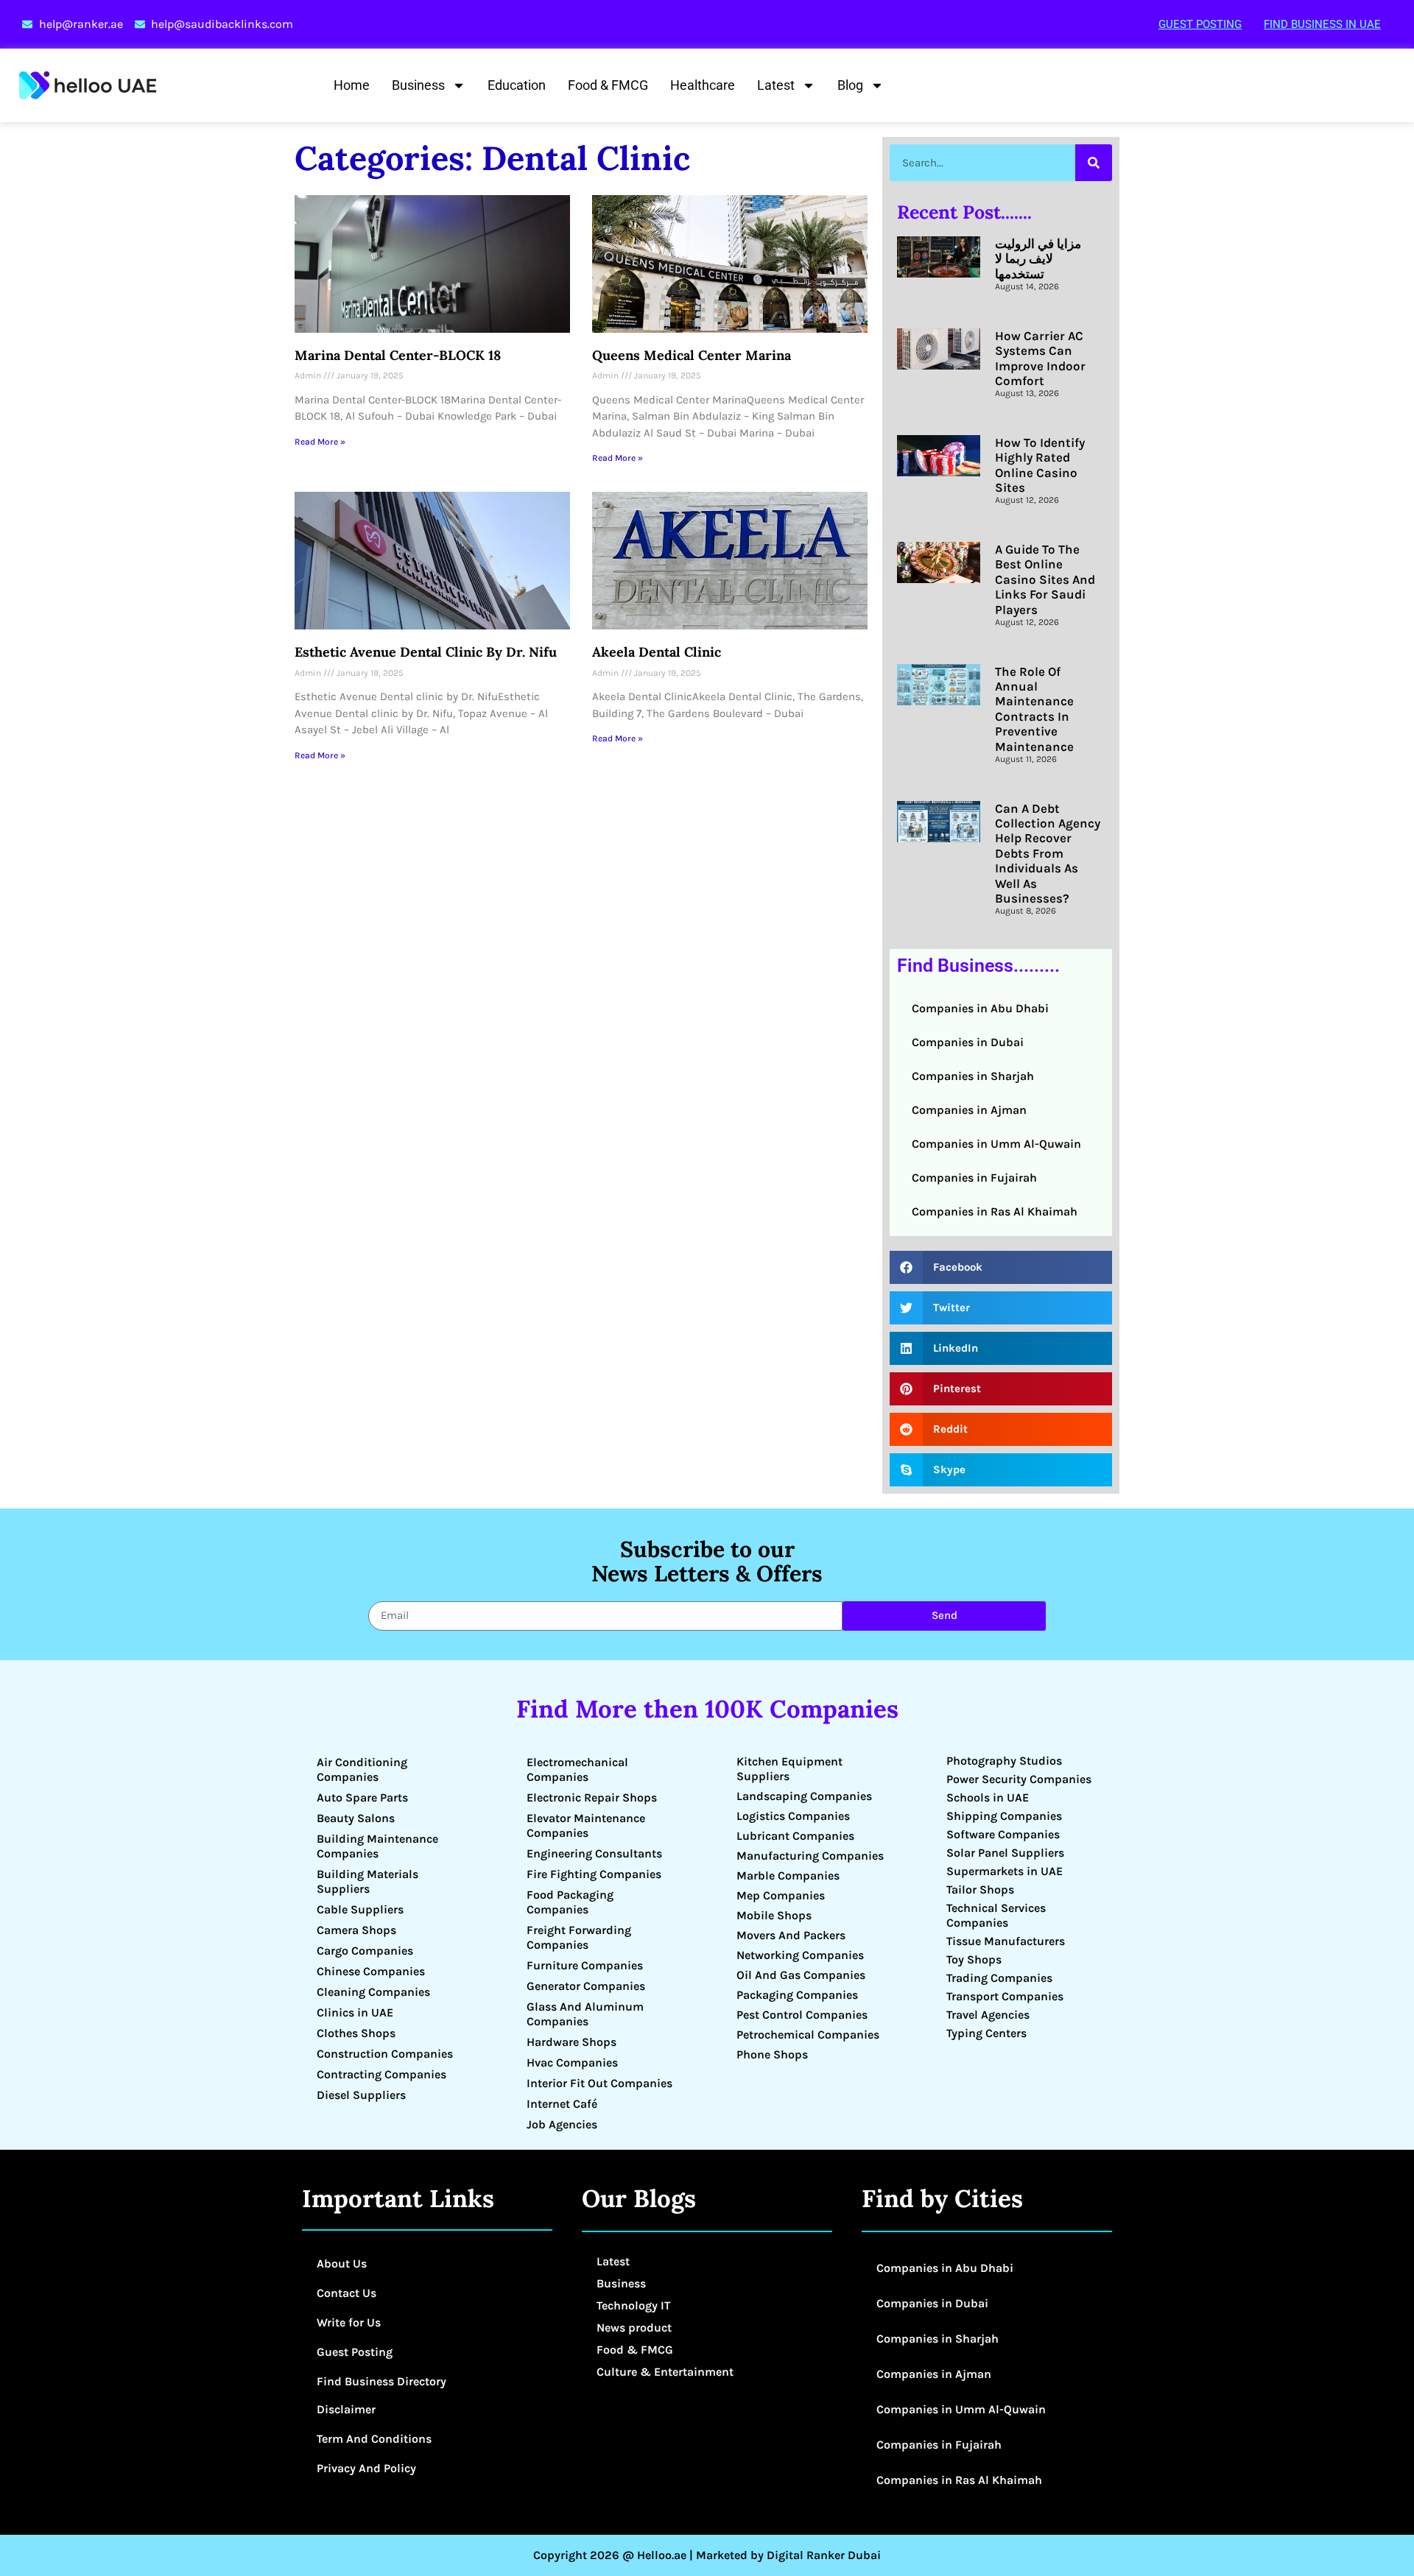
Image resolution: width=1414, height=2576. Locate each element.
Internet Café (562, 2104)
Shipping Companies (1004, 1816)
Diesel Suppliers (361, 2095)
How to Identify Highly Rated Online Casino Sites (1040, 465)
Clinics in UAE (355, 2012)
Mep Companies (781, 1895)
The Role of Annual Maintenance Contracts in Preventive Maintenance (1034, 709)
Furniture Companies (585, 1965)
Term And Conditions (374, 2439)
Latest (776, 85)
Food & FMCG (608, 85)
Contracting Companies (381, 2074)
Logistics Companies (793, 1816)
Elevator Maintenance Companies (586, 1825)
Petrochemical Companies (808, 2035)
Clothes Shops (356, 2033)
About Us (342, 2263)
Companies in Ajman (969, 1110)
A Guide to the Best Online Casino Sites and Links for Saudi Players (1045, 579)
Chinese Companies (371, 1971)
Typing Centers (986, 2033)
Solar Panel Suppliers (1005, 1853)
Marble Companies (788, 1875)
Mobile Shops (774, 1915)
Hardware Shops (571, 2042)
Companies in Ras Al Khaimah (995, 1211)
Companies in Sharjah (973, 1076)
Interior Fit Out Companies (599, 2083)
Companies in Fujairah (974, 1178)
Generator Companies (586, 1986)
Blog (850, 85)
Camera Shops (356, 1930)
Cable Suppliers (360, 1909)
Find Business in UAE (1322, 24)
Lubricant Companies (795, 1836)
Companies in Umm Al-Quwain (996, 1144)
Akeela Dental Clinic (657, 652)
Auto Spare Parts (362, 1797)
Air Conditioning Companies (362, 1769)
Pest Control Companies (802, 2015)
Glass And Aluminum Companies (585, 2014)
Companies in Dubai (968, 1042)
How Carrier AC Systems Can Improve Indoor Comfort (1040, 358)
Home (352, 85)
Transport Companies (1005, 1996)
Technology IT (633, 2305)
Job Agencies (562, 2124)
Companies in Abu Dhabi (980, 1008)
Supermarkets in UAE (1005, 1871)
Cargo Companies (365, 1951)
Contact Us (347, 2293)
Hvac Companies (572, 2062)
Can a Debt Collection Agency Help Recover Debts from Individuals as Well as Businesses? (1048, 853)
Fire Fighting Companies (594, 1874)
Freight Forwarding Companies (579, 1937)
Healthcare (703, 85)
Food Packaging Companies (570, 1902)
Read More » (320, 442)
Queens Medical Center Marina (692, 355)
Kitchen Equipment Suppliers (789, 1769)
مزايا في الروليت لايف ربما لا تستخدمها (1038, 259)
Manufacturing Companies (810, 1856)
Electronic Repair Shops (592, 1797)
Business (418, 85)
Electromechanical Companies (577, 1769)
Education (517, 85)
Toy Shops (974, 1959)
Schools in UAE (988, 1797)
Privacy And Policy (366, 2468)
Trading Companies (999, 1978)
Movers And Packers (791, 1935)
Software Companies (1003, 1834)
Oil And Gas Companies (801, 1975)
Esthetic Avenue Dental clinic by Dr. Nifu (426, 652)
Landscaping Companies (804, 1796)
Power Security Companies (1019, 1779)
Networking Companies (800, 1955)
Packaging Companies (797, 1995)
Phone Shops (772, 2054)
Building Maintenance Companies (377, 1846)
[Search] (1094, 163)
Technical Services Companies (996, 1915)
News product (634, 2328)
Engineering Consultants (594, 1853)
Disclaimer (346, 2409)
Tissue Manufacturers (1006, 1941)
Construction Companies (385, 2054)
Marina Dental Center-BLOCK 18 (398, 355)
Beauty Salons (356, 1818)
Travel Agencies (988, 2015)
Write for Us (349, 2322)
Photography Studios (1004, 1761)
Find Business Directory (381, 2381)
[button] (1001, 1267)
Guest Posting (1200, 24)
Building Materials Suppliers (367, 1881)
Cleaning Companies (373, 1992)
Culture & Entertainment (665, 2372)
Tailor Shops (980, 1889)
